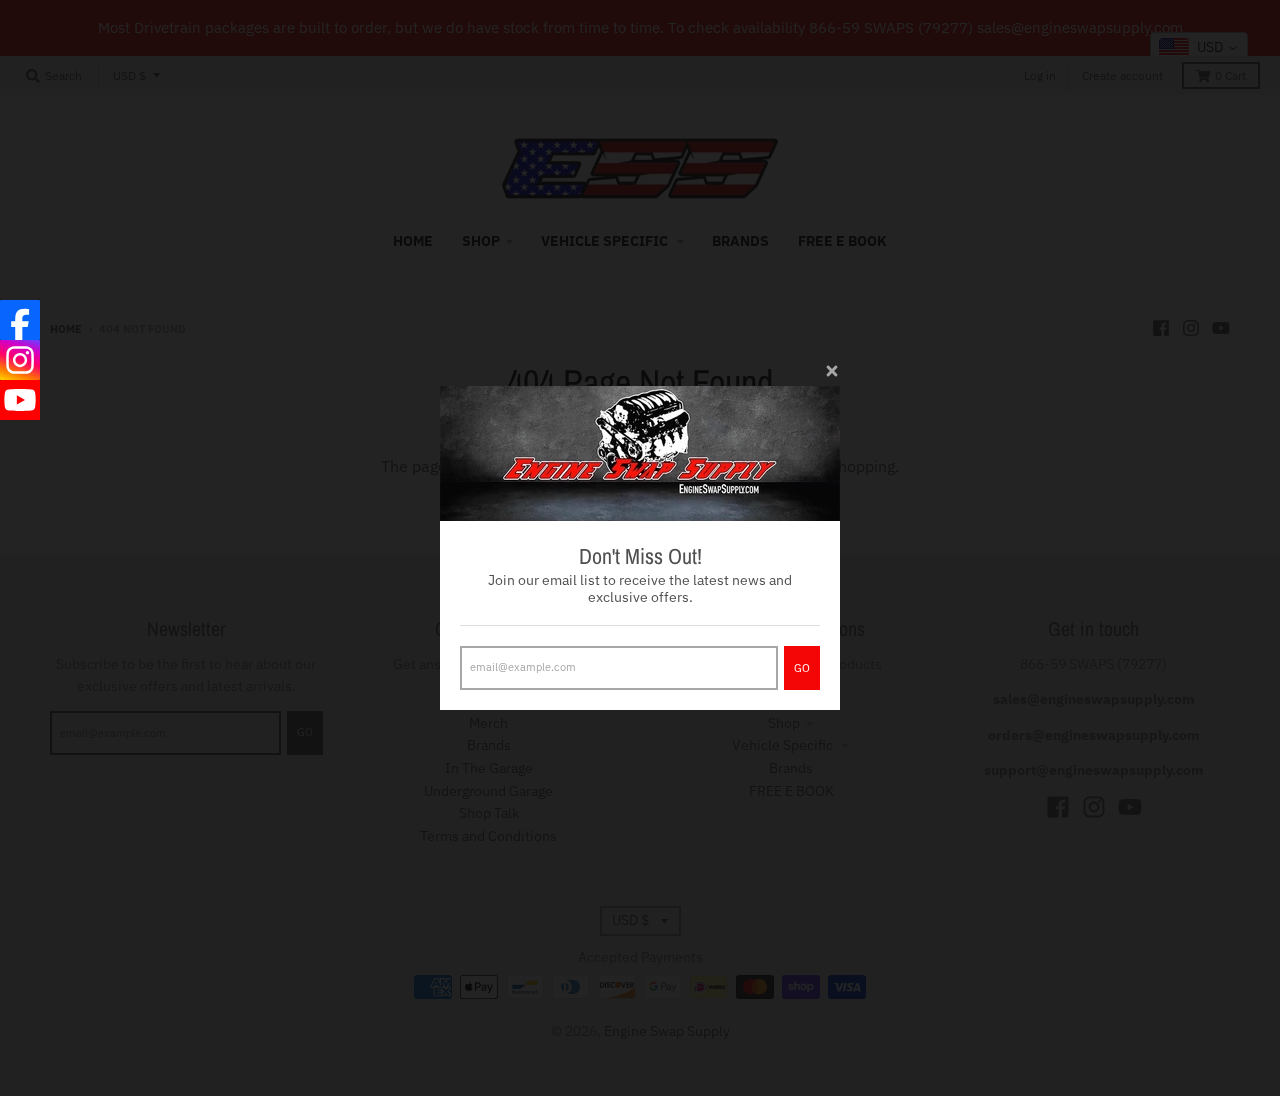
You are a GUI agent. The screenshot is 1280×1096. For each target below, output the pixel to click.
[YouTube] (20, 400)
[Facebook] (20, 320)
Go (802, 668)
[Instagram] (20, 360)
